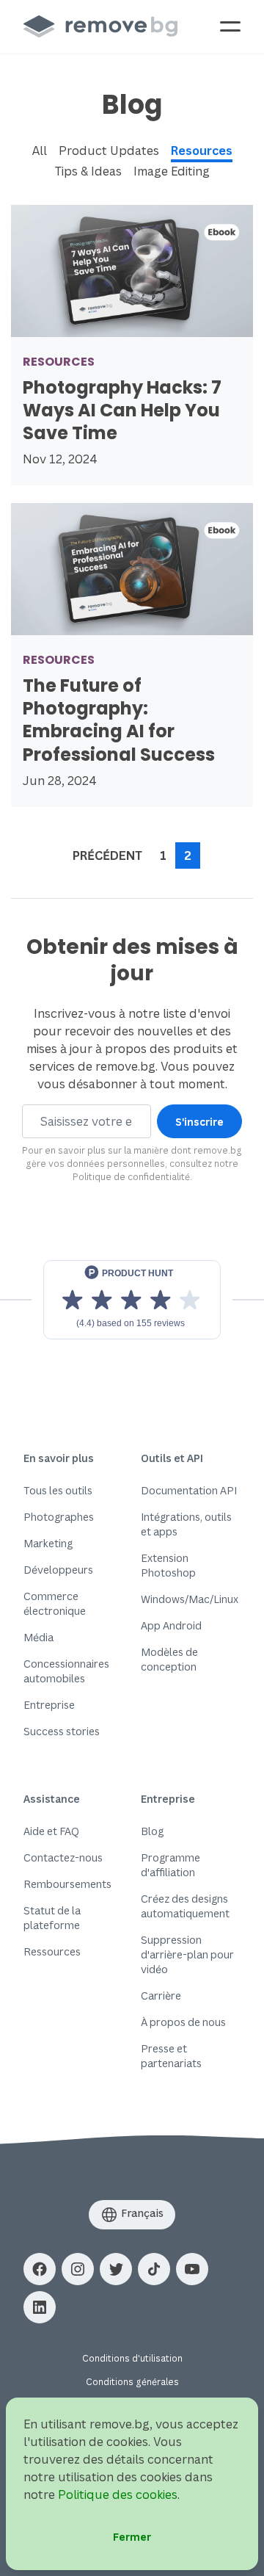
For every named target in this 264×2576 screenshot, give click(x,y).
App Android (171, 1625)
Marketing (48, 1543)
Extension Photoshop (168, 1565)
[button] (40, 2269)
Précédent (107, 855)
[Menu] (230, 26)
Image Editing (172, 171)
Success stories (62, 1731)
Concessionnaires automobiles (66, 1671)
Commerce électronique (55, 1603)
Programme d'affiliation (170, 1865)
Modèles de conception (169, 1659)
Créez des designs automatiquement (185, 1906)
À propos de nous (183, 2022)
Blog (152, 1831)
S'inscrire (199, 1122)
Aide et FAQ (51, 1831)
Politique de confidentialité (131, 1177)
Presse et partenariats (171, 2056)
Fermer (132, 2537)
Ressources (52, 1951)
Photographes (59, 1517)
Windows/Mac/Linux (190, 1599)
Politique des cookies (118, 2494)
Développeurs (58, 1570)
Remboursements (67, 1884)
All (40, 151)
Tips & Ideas (88, 171)
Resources (202, 151)
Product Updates (109, 151)
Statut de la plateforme (52, 1918)
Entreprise (49, 1705)
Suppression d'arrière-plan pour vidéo (187, 1954)
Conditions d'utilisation (132, 2358)
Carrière (161, 1996)
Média (38, 1637)
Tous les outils (58, 1490)
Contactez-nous (63, 1857)
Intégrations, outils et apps (186, 1524)
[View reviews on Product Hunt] (132, 1300)
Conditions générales (132, 2382)
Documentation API (189, 1490)
